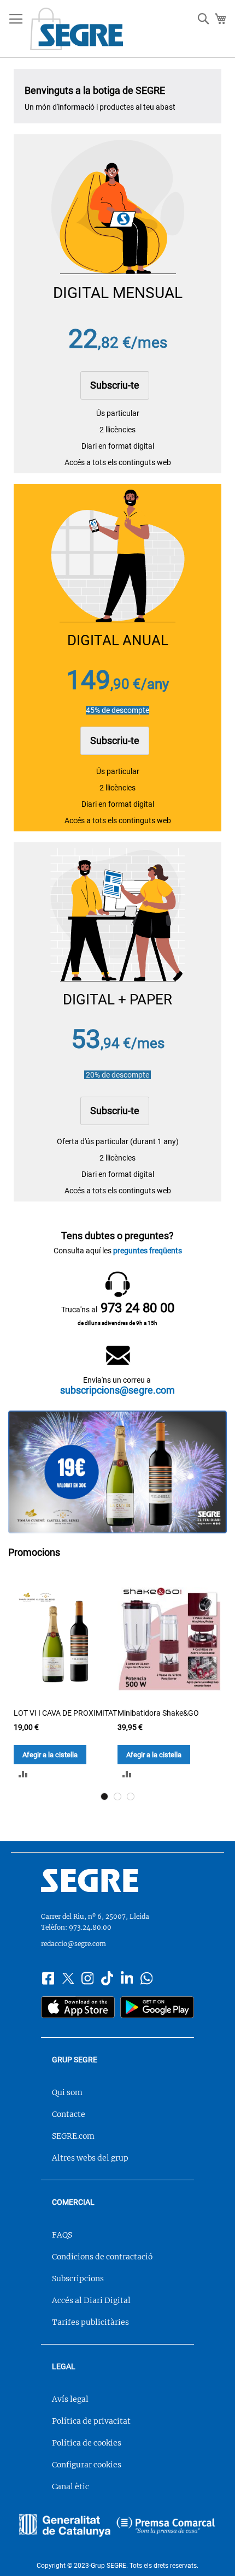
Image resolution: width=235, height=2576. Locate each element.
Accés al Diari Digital (91, 2300)
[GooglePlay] (157, 2009)
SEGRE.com (73, 2136)
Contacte (69, 2114)
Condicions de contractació (102, 2257)
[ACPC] (166, 2527)
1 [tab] (104, 1796)
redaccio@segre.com (74, 1944)
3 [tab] (131, 1796)
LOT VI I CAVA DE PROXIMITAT (65, 1713)
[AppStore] (78, 2009)
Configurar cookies (87, 2465)
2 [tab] (117, 1796)
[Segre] (117, 1882)
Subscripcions (78, 2278)
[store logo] (77, 29)
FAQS (62, 2235)
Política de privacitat (91, 2421)
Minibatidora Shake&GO (158, 1713)
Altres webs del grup (90, 2158)
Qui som (67, 2092)
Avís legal (70, 2399)
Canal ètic (70, 2486)
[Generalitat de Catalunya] (65, 2527)
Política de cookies (87, 2443)
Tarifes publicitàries (90, 2322)
